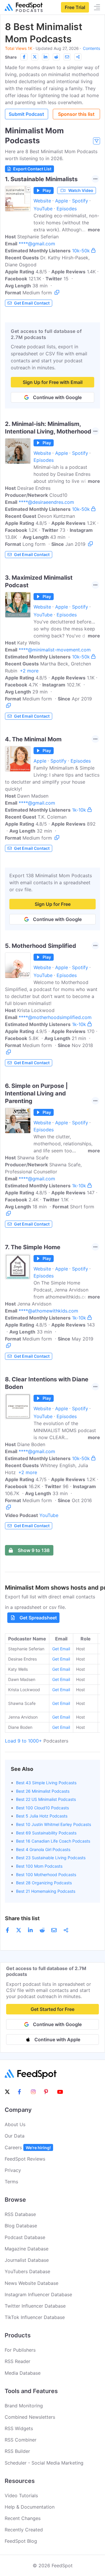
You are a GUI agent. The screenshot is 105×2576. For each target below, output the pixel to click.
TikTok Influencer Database (35, 2317)
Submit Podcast (26, 114)
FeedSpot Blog (21, 2541)
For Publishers (20, 2350)
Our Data (15, 2136)
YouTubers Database (27, 2271)
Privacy (13, 2170)
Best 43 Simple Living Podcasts (46, 1783)
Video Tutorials (21, 2495)
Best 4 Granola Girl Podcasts (43, 1849)
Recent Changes (23, 2518)
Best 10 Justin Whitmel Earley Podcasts (54, 1824)
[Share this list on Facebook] (24, 57)
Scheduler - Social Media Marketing (44, 2463)
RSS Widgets (19, 2428)
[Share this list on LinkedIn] (45, 57)
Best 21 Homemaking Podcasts (46, 1891)
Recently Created (24, 2530)
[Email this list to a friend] (67, 57)
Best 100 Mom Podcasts (39, 1866)
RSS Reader (17, 2361)
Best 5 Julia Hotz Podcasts (42, 1816)
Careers (28, 2147)
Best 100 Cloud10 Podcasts (42, 1808)
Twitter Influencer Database (35, 2306)
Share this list (22, 1918)
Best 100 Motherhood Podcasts (46, 1875)
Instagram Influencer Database (38, 2294)
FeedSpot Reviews (25, 2159)
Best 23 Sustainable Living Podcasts (51, 1858)
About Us (15, 2124)
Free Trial (75, 7)
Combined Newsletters (30, 2417)
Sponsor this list (76, 114)
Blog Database (21, 2226)
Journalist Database (27, 2260)
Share (11, 57)
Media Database (23, 2373)
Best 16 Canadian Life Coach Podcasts (53, 1841)
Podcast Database (25, 2237)
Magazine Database (27, 2249)
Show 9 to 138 (34, 1550)
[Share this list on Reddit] (56, 57)
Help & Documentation (30, 2507)
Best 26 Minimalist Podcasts (43, 1791)
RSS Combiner (21, 2440)
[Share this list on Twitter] (35, 57)
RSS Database (20, 2214)
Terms (11, 2182)
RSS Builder (17, 2451)
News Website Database (32, 2283)
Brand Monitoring (24, 2406)
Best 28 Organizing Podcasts (44, 1883)
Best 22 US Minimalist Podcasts (46, 1799)
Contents (91, 48)
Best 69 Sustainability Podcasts (46, 1833)
